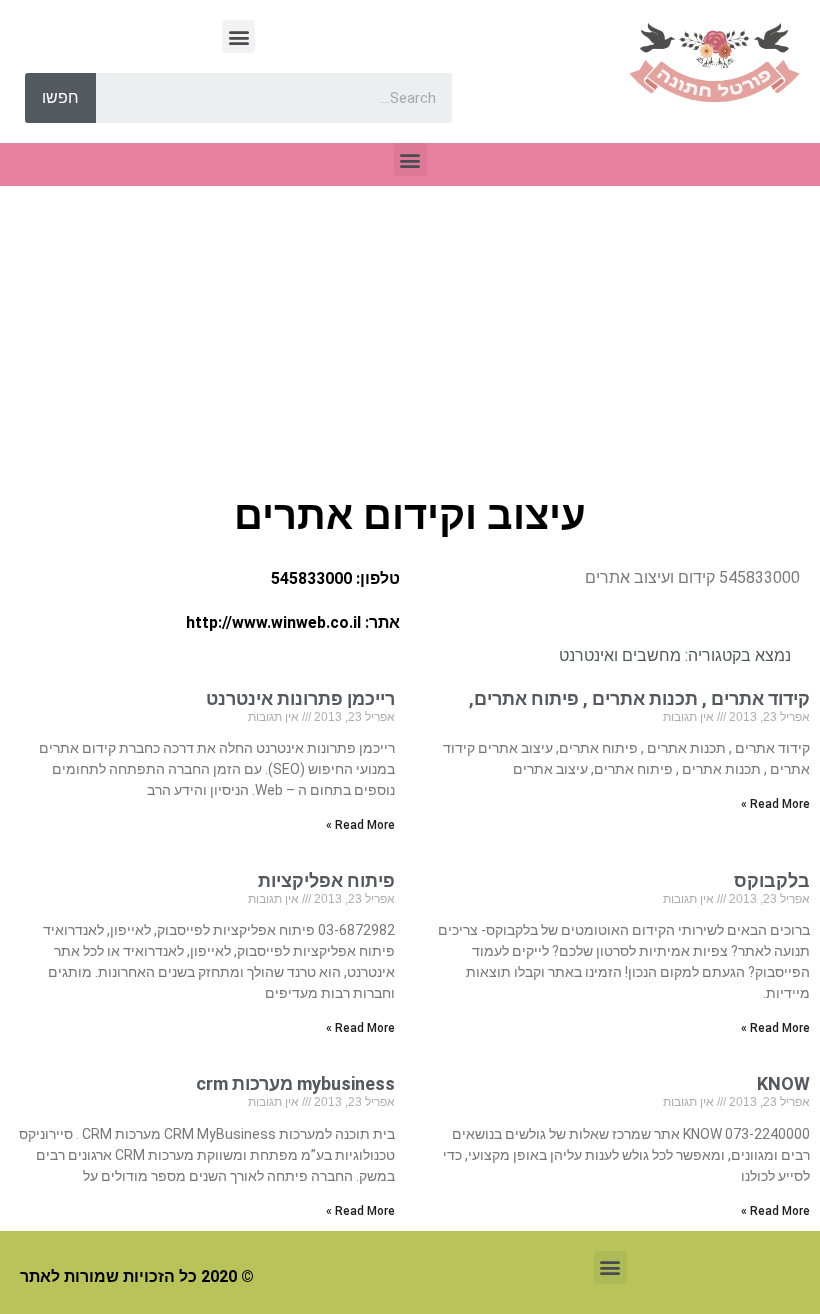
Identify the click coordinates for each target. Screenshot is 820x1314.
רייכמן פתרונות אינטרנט (300, 698)
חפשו (60, 97)
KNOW (783, 1083)
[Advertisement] (410, 336)
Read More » (775, 804)
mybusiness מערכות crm (295, 1083)
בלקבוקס (768, 880)
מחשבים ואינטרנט (620, 655)
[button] (238, 36)
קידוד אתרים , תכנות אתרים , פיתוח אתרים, (639, 698)
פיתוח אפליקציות (326, 880)
